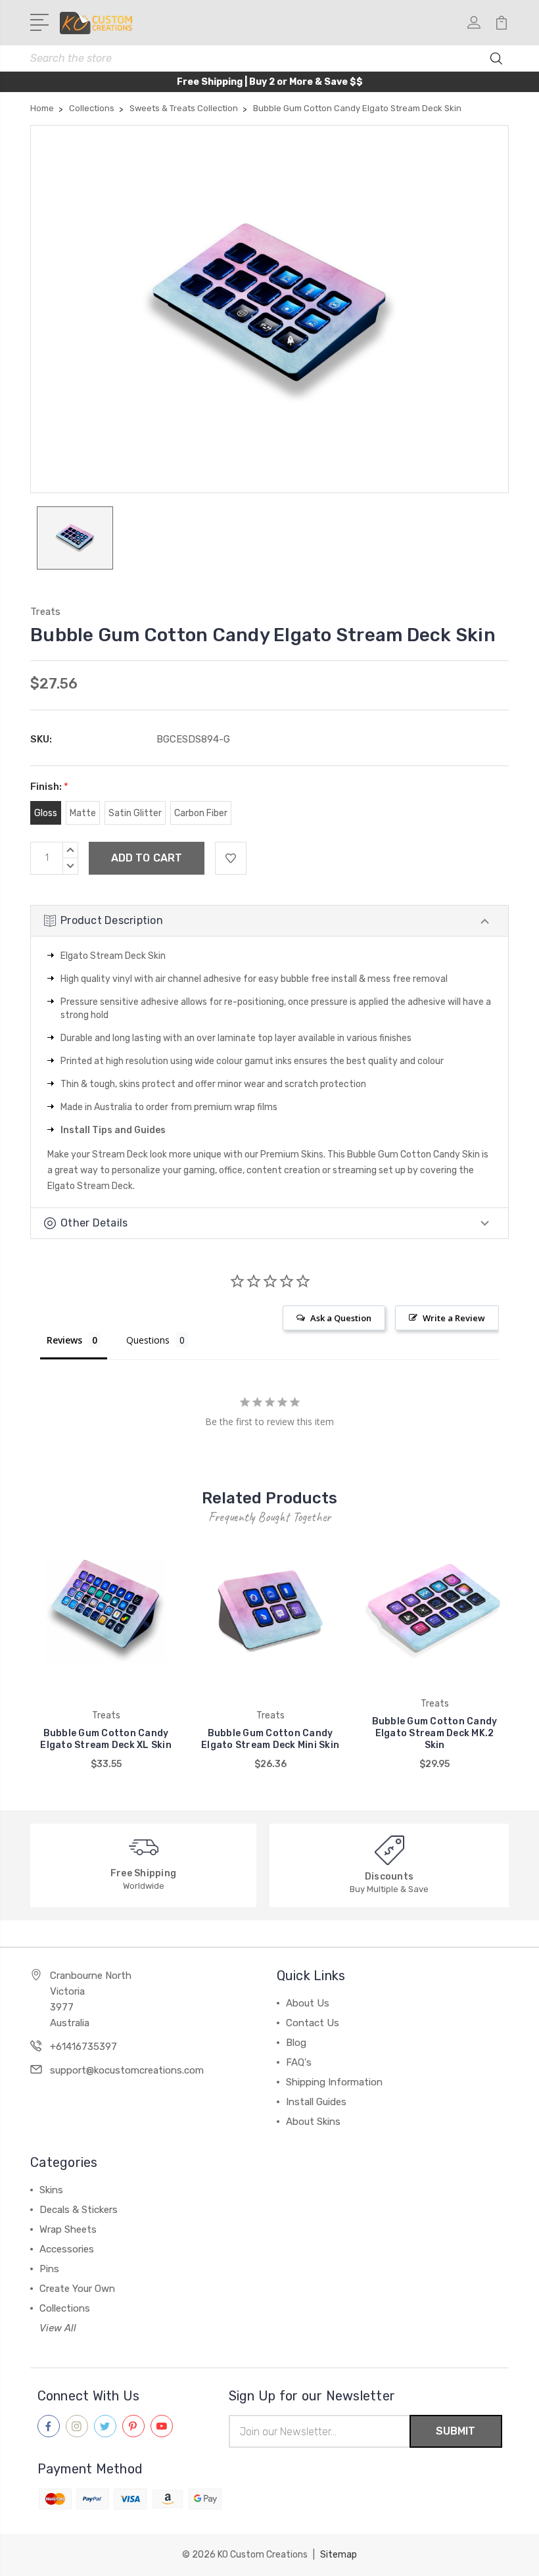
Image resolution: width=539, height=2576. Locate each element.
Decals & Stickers (79, 2210)
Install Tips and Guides (113, 1130)
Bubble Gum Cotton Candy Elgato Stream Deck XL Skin (106, 1739)
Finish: (49, 787)
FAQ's (299, 2062)
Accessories (67, 2249)
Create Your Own (77, 2289)
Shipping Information (334, 2082)
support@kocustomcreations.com (127, 2070)
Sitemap (339, 2555)
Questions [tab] (148, 1340)
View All (58, 2328)
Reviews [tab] (64, 1340)
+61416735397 (83, 2047)
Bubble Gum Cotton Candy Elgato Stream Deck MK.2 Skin (435, 1733)
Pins (49, 2269)
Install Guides (316, 2102)
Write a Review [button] (454, 1318)
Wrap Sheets (68, 2229)
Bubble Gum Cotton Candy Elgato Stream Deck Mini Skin (270, 1739)
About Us (308, 2003)
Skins (51, 2190)
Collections (65, 2308)
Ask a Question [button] (341, 1318)
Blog (296, 2043)
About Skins (313, 2122)
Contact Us (313, 2023)
